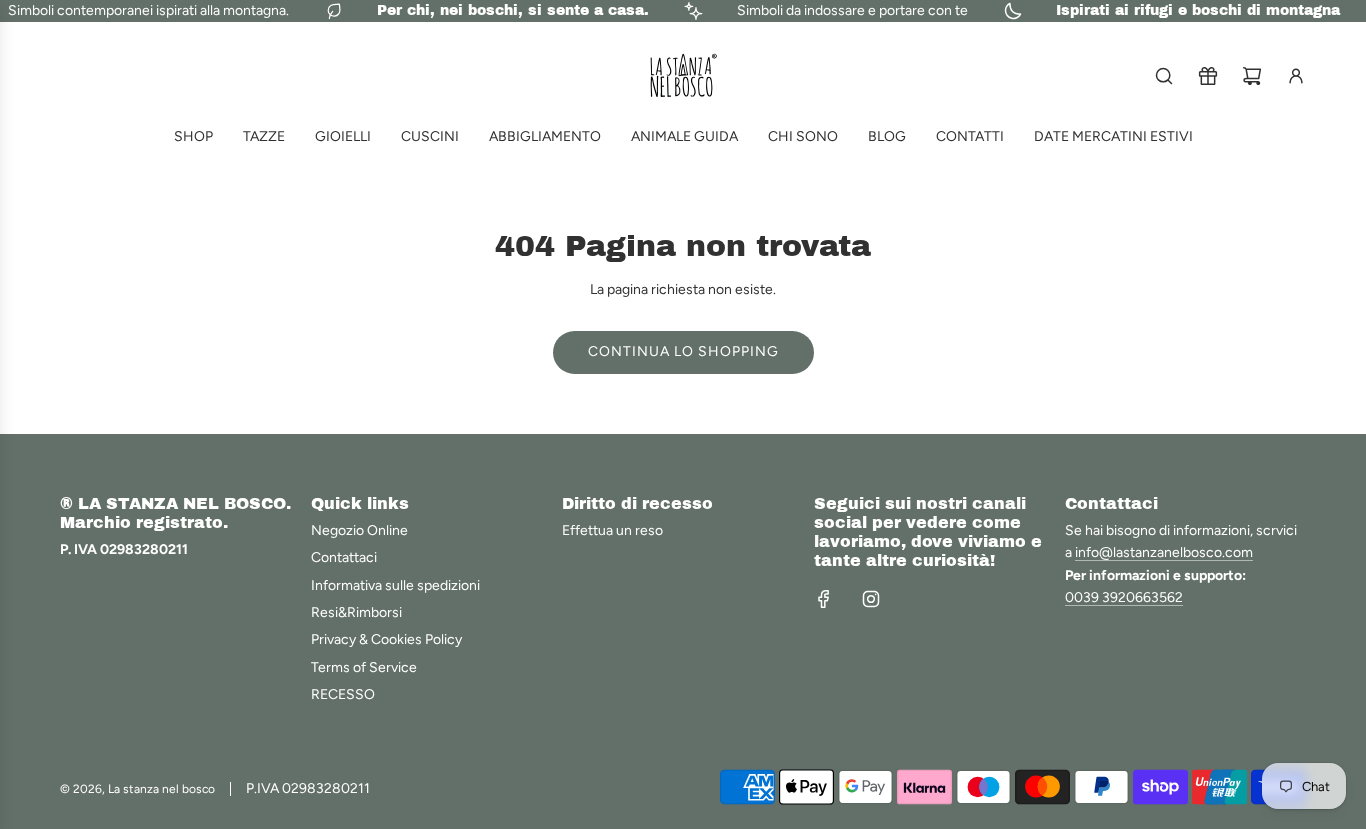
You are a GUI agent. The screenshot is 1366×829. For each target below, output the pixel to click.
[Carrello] (1252, 76)
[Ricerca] (1164, 76)
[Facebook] (824, 599)
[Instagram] (871, 599)
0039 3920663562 (1124, 597)
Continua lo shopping (683, 351)
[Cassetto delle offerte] (1208, 76)
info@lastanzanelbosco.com (1164, 552)
